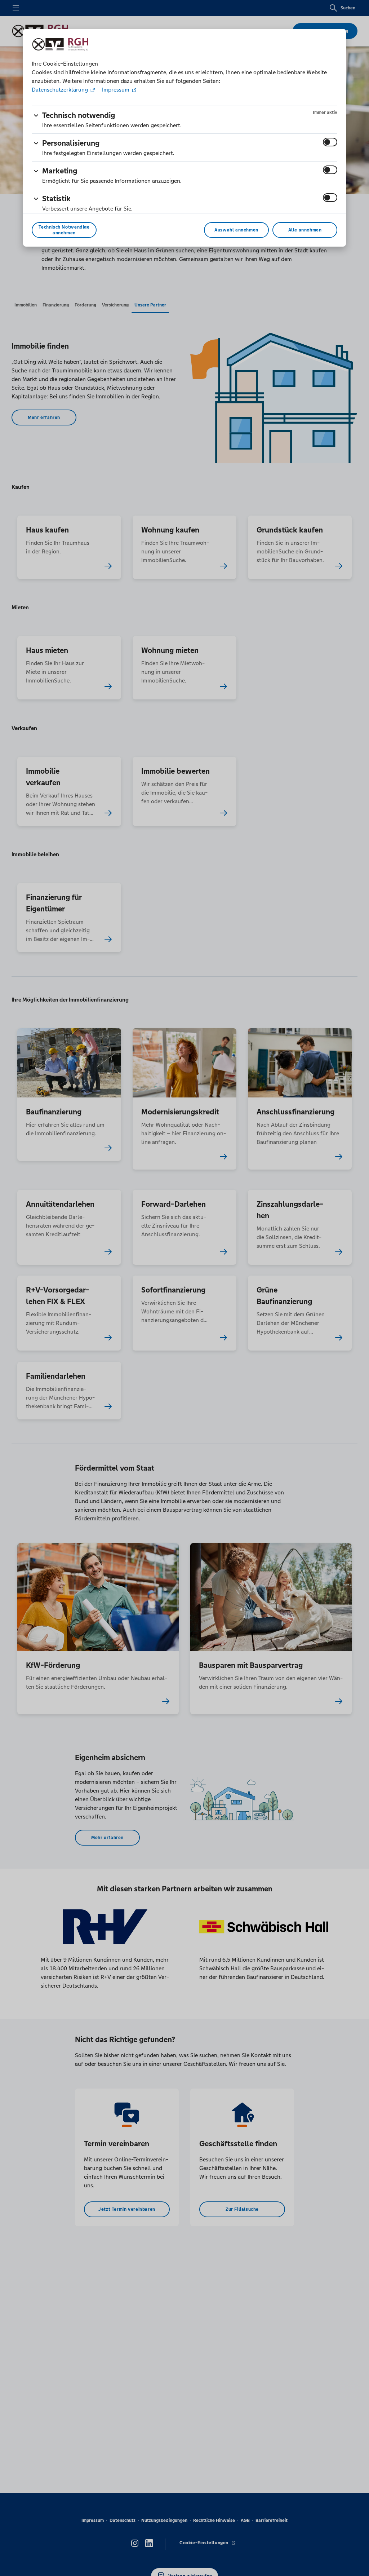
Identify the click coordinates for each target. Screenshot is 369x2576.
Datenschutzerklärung (61, 90)
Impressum (116, 90)
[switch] (330, 142)
